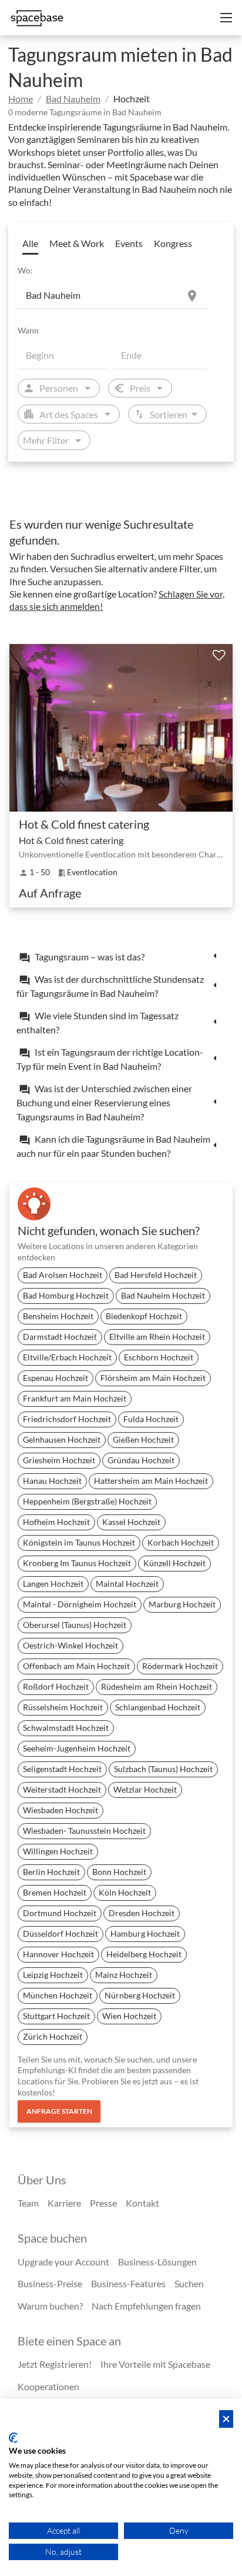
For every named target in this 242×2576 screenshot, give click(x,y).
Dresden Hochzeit (142, 1913)
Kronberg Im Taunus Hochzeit (77, 1563)
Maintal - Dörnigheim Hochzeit (80, 1604)
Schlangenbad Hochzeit (158, 1707)
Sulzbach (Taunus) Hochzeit (163, 1769)
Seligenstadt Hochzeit (62, 1769)
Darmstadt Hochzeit (60, 1337)
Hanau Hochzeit (52, 1481)
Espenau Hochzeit (56, 1378)
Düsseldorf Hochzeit (60, 1933)
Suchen (189, 2283)
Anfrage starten (59, 2111)
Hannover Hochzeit (58, 1954)
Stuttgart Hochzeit (56, 2016)
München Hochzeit (58, 1995)
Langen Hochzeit (53, 1584)
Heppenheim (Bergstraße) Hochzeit (87, 1501)
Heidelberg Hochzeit (144, 1954)
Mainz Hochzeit (124, 1975)
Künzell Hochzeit (174, 1563)
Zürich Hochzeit (53, 2036)
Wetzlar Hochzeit (145, 1789)
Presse (103, 2203)
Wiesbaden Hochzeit (60, 1810)
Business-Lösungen (157, 2262)
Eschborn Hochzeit (159, 1357)
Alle (30, 243)
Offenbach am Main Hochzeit (76, 1666)
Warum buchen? (50, 2306)
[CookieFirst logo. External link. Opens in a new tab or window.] (13, 2438)
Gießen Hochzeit (143, 1439)
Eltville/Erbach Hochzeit (67, 1357)
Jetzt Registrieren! (55, 2364)
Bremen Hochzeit (55, 1892)
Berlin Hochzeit (51, 1872)
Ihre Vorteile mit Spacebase (155, 2364)
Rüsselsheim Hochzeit (63, 1707)
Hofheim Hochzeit (56, 1522)
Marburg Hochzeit (182, 1604)
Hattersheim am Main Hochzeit (151, 1481)
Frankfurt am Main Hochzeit (75, 1398)
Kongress (173, 243)
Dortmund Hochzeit (60, 1913)
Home (21, 99)
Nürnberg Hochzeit (140, 1995)
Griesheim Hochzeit (59, 1460)
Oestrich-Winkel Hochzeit (70, 1645)
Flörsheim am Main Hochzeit (153, 1378)
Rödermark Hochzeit (180, 1666)
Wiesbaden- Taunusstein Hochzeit (84, 1831)
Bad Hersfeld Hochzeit (156, 1275)
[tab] (121, 956)
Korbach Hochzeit (181, 1542)
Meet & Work (77, 243)
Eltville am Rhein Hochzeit (157, 1337)
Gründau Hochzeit (141, 1460)
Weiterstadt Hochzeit (62, 1789)
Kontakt (142, 2203)
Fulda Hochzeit (151, 1419)
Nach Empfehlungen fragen (146, 2306)
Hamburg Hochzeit (145, 1933)
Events (129, 243)
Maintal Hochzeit (127, 1584)
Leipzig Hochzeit (53, 1975)
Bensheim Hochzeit (58, 1316)
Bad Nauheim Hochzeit (163, 1295)
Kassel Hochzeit (131, 1522)
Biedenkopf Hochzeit (144, 1316)
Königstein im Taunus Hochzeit (79, 1542)
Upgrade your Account (63, 2262)
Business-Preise (50, 2283)
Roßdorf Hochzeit (56, 1686)
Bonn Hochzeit (119, 1872)
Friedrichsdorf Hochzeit (67, 1419)
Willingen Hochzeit (58, 1851)
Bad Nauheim (73, 99)
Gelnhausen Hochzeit (62, 1439)
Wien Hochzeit (129, 2016)
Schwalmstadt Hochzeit (66, 1728)
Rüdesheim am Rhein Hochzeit (157, 1686)
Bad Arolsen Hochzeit (63, 1275)
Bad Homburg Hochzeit (66, 1295)
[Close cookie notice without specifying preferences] (226, 2419)
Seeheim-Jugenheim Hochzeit (77, 1748)
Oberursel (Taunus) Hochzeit (75, 1625)
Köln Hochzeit (125, 1892)
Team (28, 2203)
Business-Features (128, 2283)
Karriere (64, 2203)
